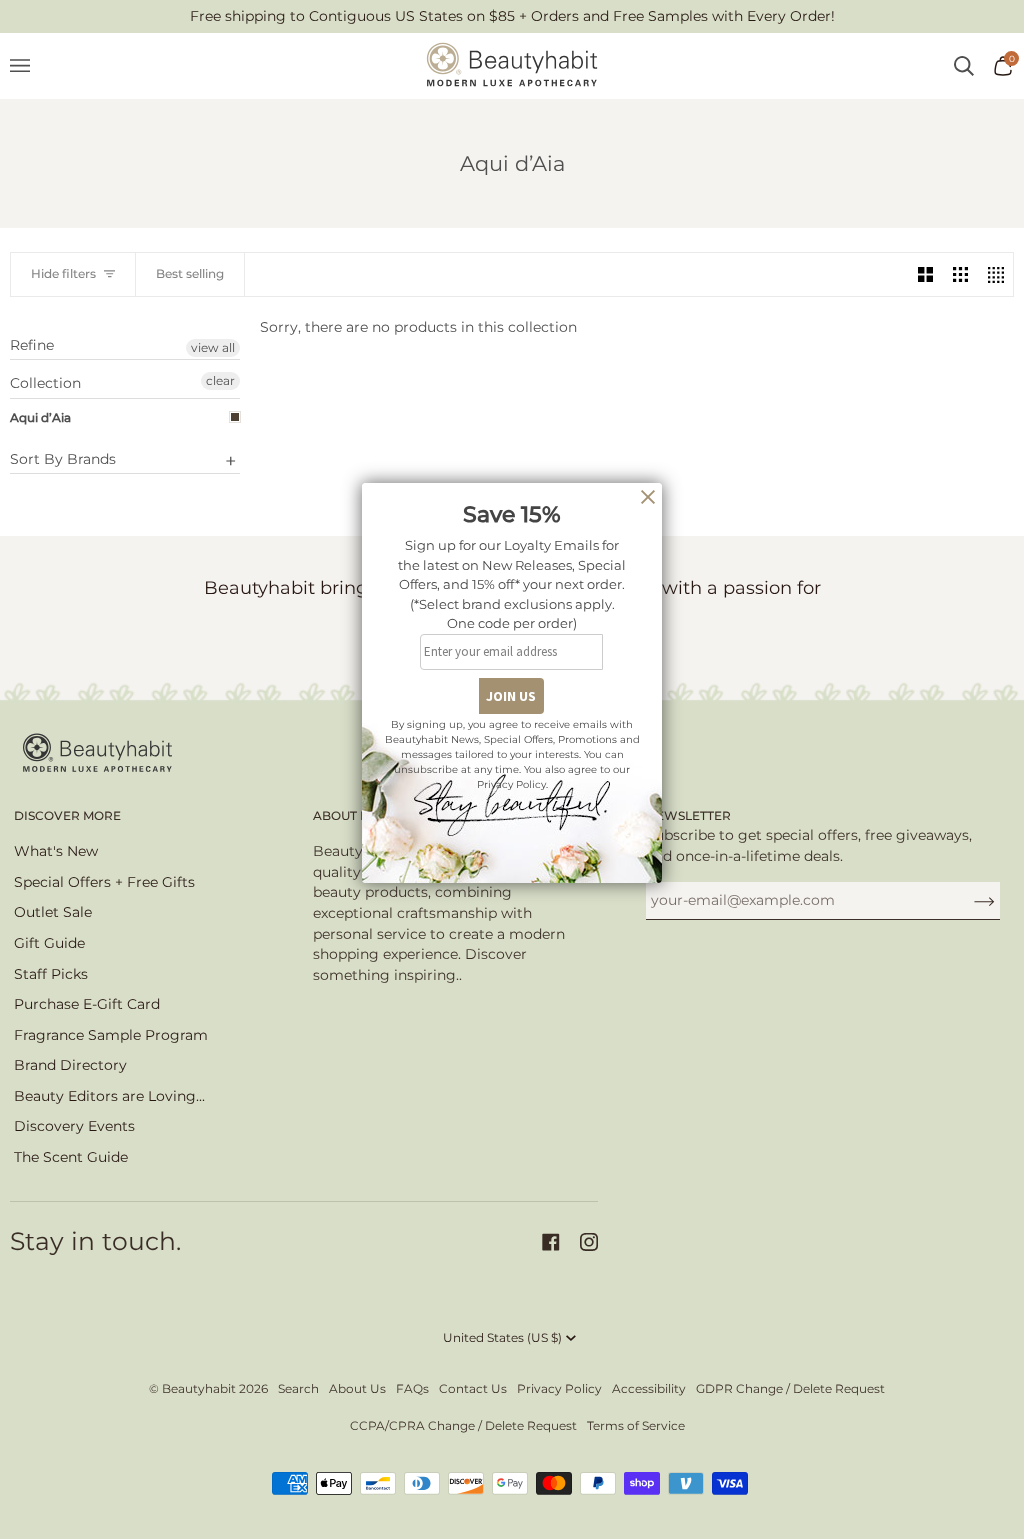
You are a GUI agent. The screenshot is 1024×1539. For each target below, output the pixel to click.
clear (220, 380)
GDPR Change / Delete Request (790, 1388)
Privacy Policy (559, 1388)
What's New (56, 851)
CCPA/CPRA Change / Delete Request (463, 1425)
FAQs (412, 1388)
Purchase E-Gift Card (87, 1004)
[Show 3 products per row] (960, 274)
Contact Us (473, 1388)
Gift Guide (49, 943)
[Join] (968, 900)
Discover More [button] (67, 815)
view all (213, 347)
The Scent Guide (71, 1157)
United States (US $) (502, 1337)
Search (298, 1388)
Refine (32, 345)
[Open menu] (30, 66)
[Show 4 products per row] (995, 274)
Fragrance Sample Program (111, 1035)
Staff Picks (51, 974)
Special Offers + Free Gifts (104, 882)
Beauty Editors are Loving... (109, 1096)
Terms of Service (636, 1425)
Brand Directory (70, 1065)
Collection (45, 383)
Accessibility (649, 1388)
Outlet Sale (53, 912)
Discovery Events (74, 1126)
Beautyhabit (199, 1388)
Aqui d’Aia (40, 417)
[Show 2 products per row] (925, 274)
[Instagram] (589, 1242)
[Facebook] (551, 1242)
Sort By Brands (63, 459)
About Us (357, 1388)
